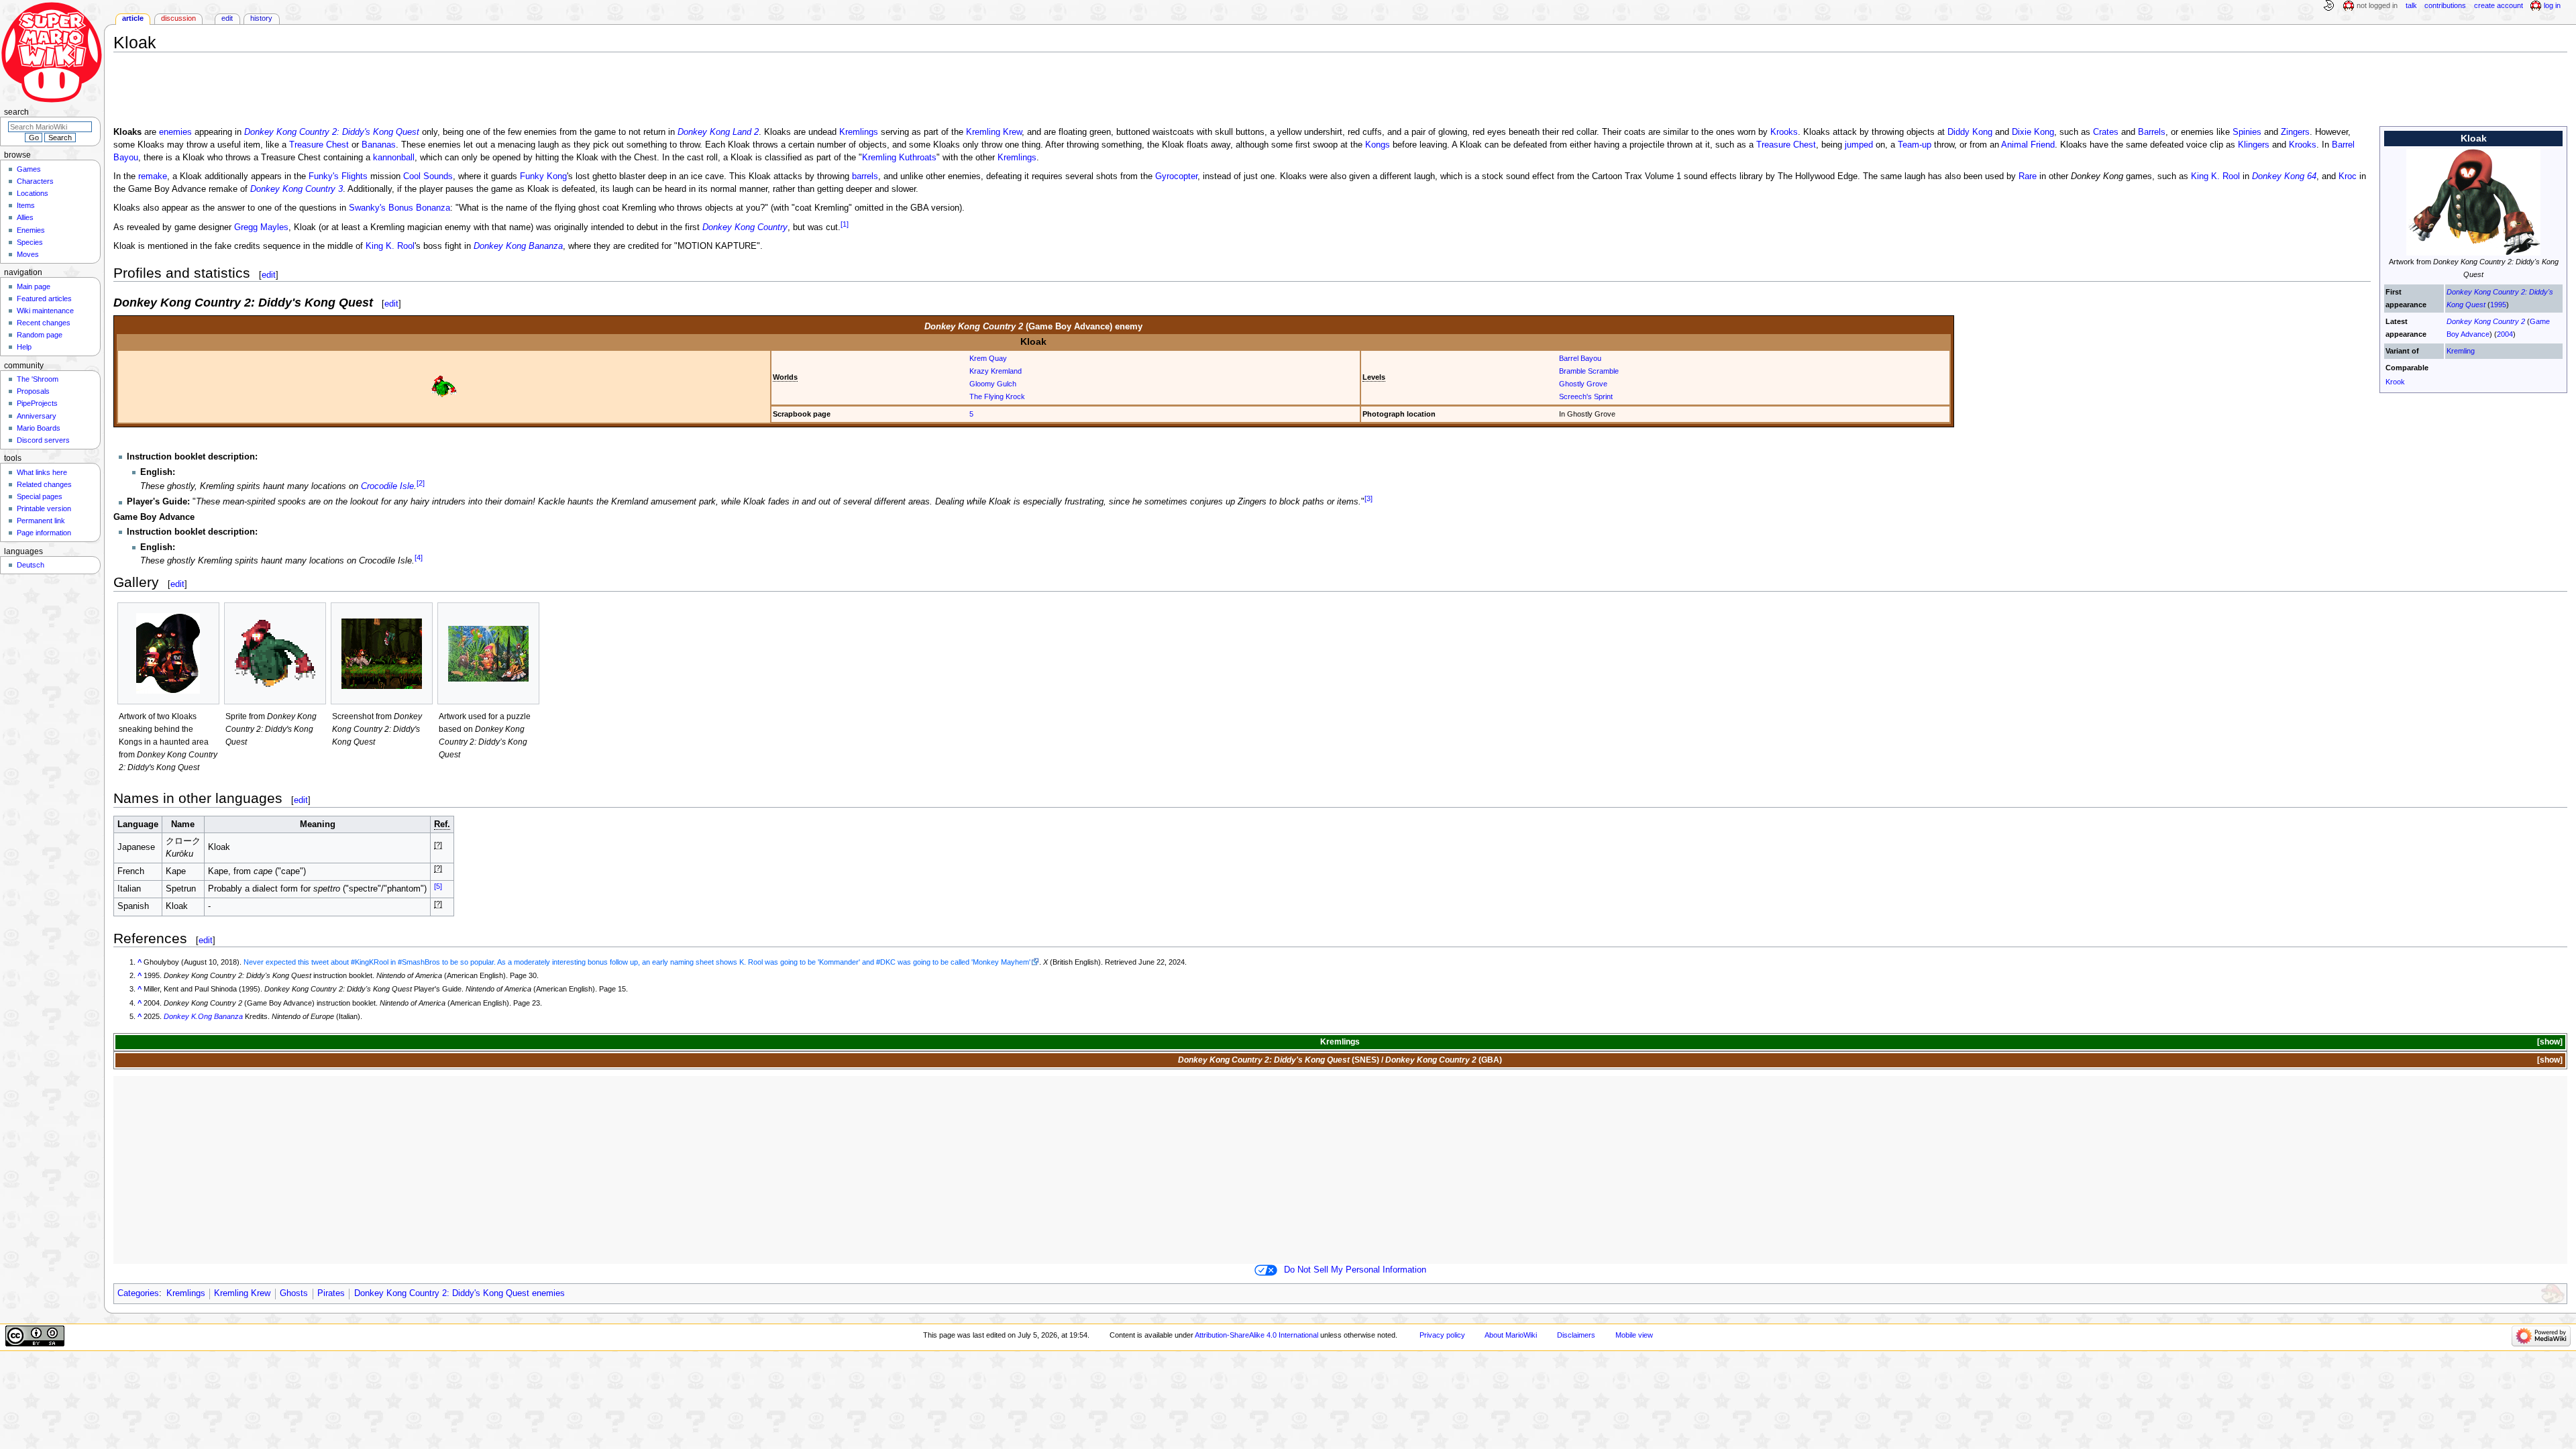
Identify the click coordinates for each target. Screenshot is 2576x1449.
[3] (1368, 498)
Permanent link (41, 521)
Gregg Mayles (261, 228)
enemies (175, 132)
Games (29, 169)
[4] (419, 557)
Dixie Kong (2033, 132)
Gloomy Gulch (993, 384)
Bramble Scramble (1589, 371)
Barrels (2152, 132)
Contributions (2445, 5)
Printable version (44, 508)
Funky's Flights (338, 176)
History (261, 18)
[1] (845, 224)
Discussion (178, 18)
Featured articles (44, 299)
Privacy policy (1442, 1335)
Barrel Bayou (1580, 358)
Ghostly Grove (1583, 384)
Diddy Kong (1970, 132)
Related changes (44, 484)
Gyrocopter (1176, 176)
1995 (2498, 305)
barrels (865, 176)
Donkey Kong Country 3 (297, 189)
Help (24, 347)
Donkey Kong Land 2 (718, 132)
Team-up (1915, 145)
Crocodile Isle (387, 486)
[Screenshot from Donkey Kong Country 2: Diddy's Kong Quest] (382, 654)
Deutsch (31, 565)
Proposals (33, 391)
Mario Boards (39, 428)
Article (133, 18)
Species (30, 242)
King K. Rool (2215, 176)
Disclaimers (1576, 1335)
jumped (1859, 145)
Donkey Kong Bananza (518, 246)
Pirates (331, 1293)
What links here (42, 472)
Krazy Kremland (996, 371)
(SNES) (1279, 1060)
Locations (33, 193)
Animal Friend (2028, 145)
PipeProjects (37, 403)
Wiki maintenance (45, 311)
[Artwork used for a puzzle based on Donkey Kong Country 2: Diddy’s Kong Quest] (488, 654)
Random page (40, 335)
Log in (2552, 5)
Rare (2028, 176)
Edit (227, 18)
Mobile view (1634, 1335)
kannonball (394, 158)
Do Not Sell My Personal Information (1355, 1270)
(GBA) (1444, 1060)
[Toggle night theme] (2328, 6)
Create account (2499, 5)
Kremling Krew (994, 132)
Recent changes (44, 323)
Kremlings (859, 132)
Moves (28, 254)
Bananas (379, 145)
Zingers (2295, 132)
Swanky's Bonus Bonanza (399, 208)
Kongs (1378, 145)
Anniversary (37, 416)
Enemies (31, 230)
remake (153, 176)
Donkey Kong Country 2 (2486, 321)
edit (269, 275)
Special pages (40, 496)
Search (16, 112)
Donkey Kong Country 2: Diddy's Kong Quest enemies (460, 1293)
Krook (2395, 382)
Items (26, 205)
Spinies (2247, 132)
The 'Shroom (38, 379)
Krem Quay (988, 358)
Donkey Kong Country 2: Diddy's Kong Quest (332, 132)
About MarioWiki (1511, 1335)
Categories (138, 1293)
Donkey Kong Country (745, 228)
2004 (2505, 334)
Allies (25, 217)
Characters (35, 181)
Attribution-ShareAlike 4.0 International (1256, 1335)
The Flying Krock (997, 396)
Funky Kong (543, 176)
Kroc (2348, 176)
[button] (2549, 1042)
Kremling (2461, 351)
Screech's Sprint (1586, 396)
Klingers (2254, 145)
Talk (2411, 5)
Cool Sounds (428, 176)
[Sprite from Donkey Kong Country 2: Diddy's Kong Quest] (275, 654)
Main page (34, 286)
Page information (44, 533)
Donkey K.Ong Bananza (203, 1016)
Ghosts (294, 1293)
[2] (421, 482)
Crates (2106, 132)
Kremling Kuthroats (899, 158)
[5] (438, 885)
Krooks (1784, 132)
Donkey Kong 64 (2284, 176)
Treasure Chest (319, 145)
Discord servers (43, 440)
